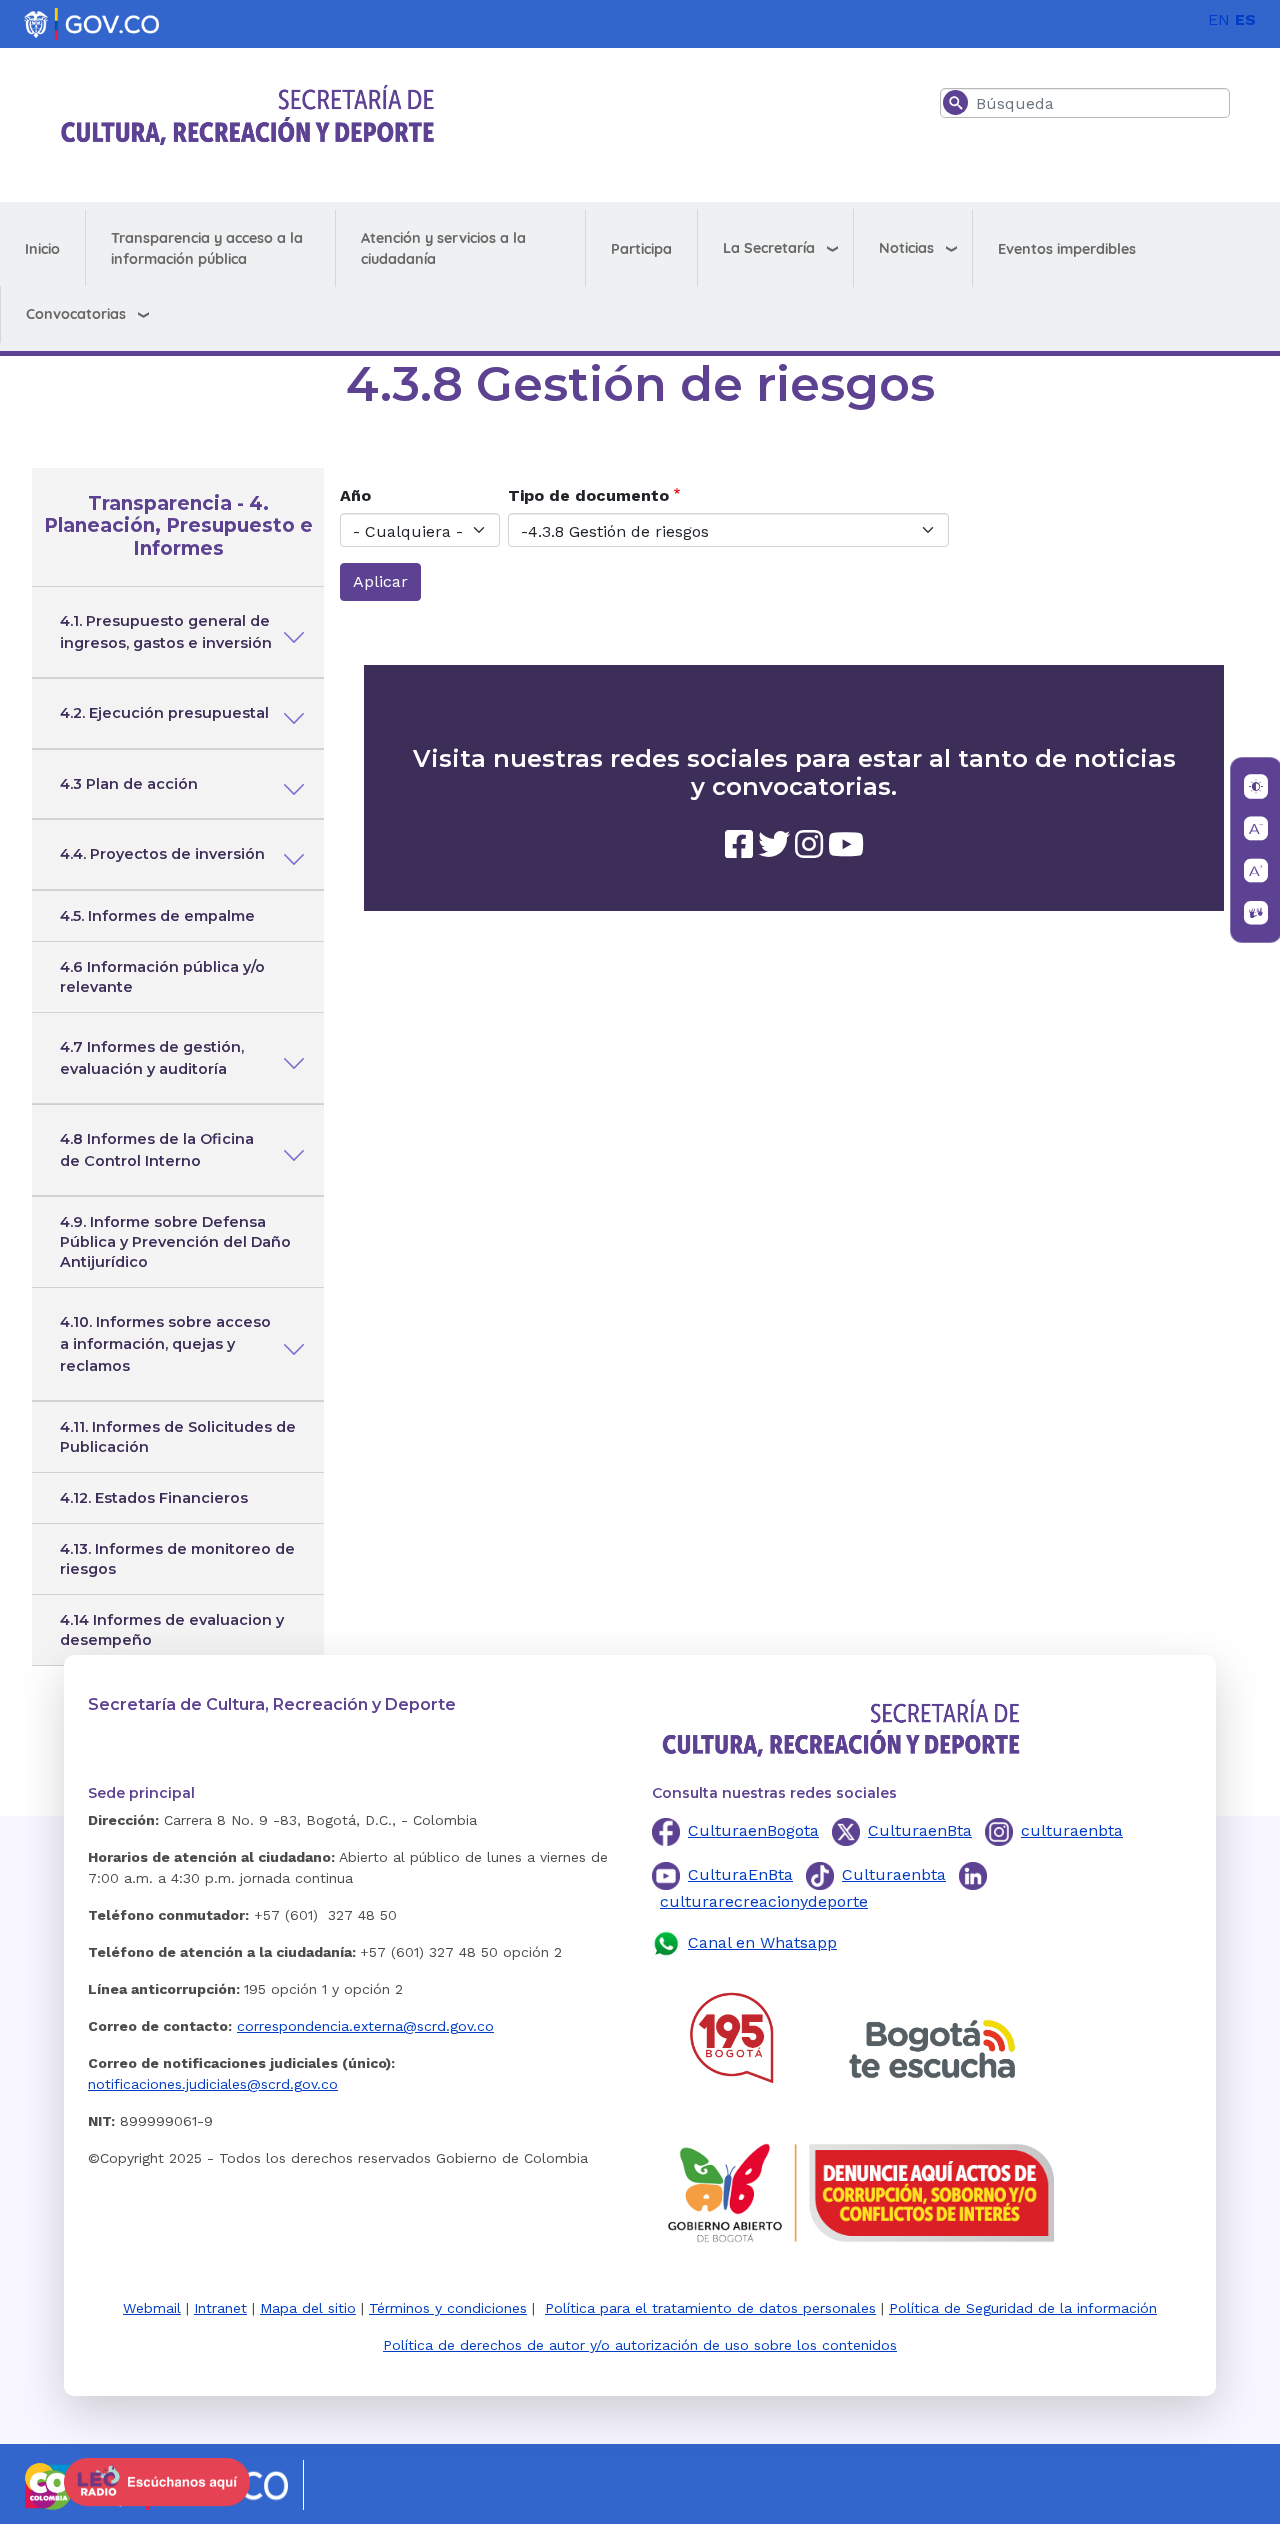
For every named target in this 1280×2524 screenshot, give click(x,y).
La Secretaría (769, 248)
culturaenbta (1072, 1830)
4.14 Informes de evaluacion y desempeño (172, 1630)
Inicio (42, 249)
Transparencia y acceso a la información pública (207, 248)
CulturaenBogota (753, 1830)
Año (355, 495)
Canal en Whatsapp (762, 1942)
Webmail (152, 2308)
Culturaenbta (894, 1874)
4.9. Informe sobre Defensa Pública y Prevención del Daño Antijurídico (175, 1242)
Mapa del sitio (308, 2308)
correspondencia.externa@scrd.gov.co (365, 2026)
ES (1245, 19)
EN (1219, 19)
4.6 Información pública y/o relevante (162, 977)
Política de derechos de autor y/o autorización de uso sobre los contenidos (640, 2345)
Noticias (906, 248)
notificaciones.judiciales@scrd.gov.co (213, 2084)
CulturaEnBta (740, 1874)
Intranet (220, 2308)
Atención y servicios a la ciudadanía (443, 248)
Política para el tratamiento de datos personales (710, 2308)
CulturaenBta (920, 1830)
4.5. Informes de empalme (157, 916)
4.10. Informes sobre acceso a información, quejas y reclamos (165, 1343)
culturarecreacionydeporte (764, 1901)
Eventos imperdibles (1067, 249)
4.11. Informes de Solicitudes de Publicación (178, 1437)
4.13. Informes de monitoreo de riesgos (177, 1559)
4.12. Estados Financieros (154, 1498)
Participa (641, 249)
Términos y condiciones (448, 2308)
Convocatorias (76, 314)
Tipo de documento (588, 495)
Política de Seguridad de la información (1023, 2308)
